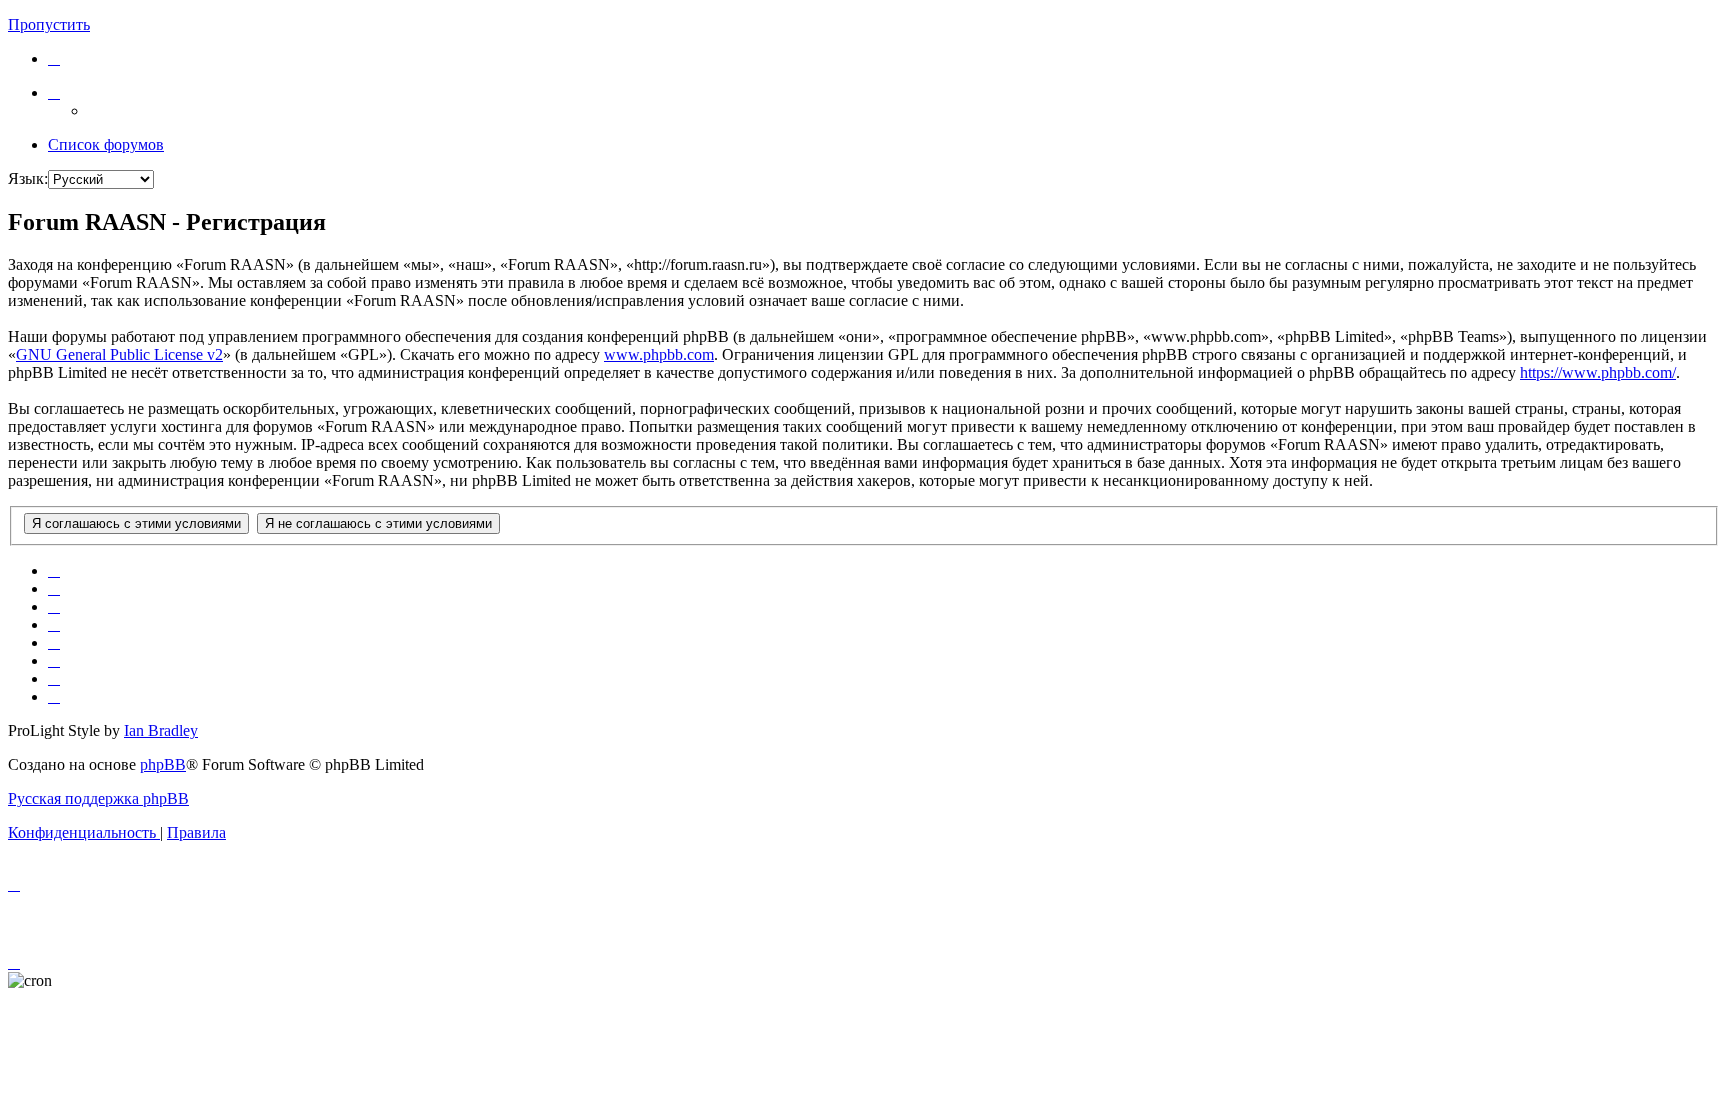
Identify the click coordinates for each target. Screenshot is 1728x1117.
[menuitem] (54, 58)
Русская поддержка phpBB (98, 798)
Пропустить (49, 24)
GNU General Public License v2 (119, 354)
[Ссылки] (54, 92)
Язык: (28, 178)
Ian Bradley (161, 730)
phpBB (163, 764)
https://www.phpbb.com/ (1598, 372)
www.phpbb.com (659, 354)
